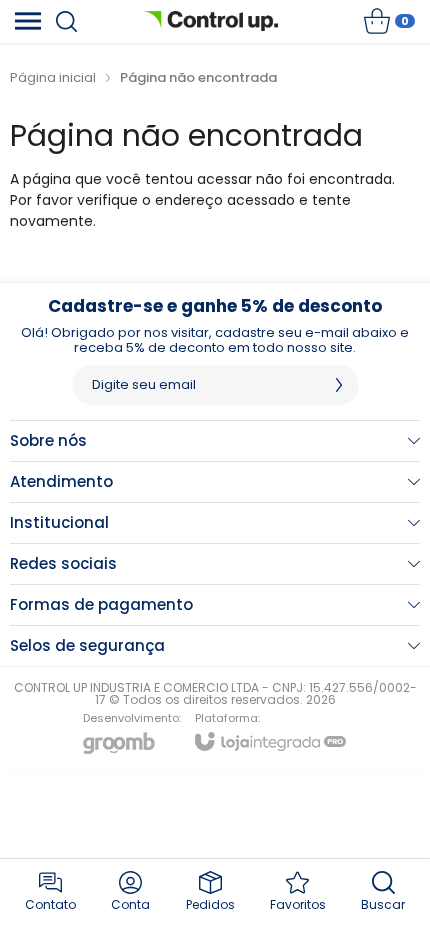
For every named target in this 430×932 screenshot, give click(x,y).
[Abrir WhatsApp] (380, 881)
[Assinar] (339, 385)
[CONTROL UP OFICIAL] (210, 21)
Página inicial (53, 77)
